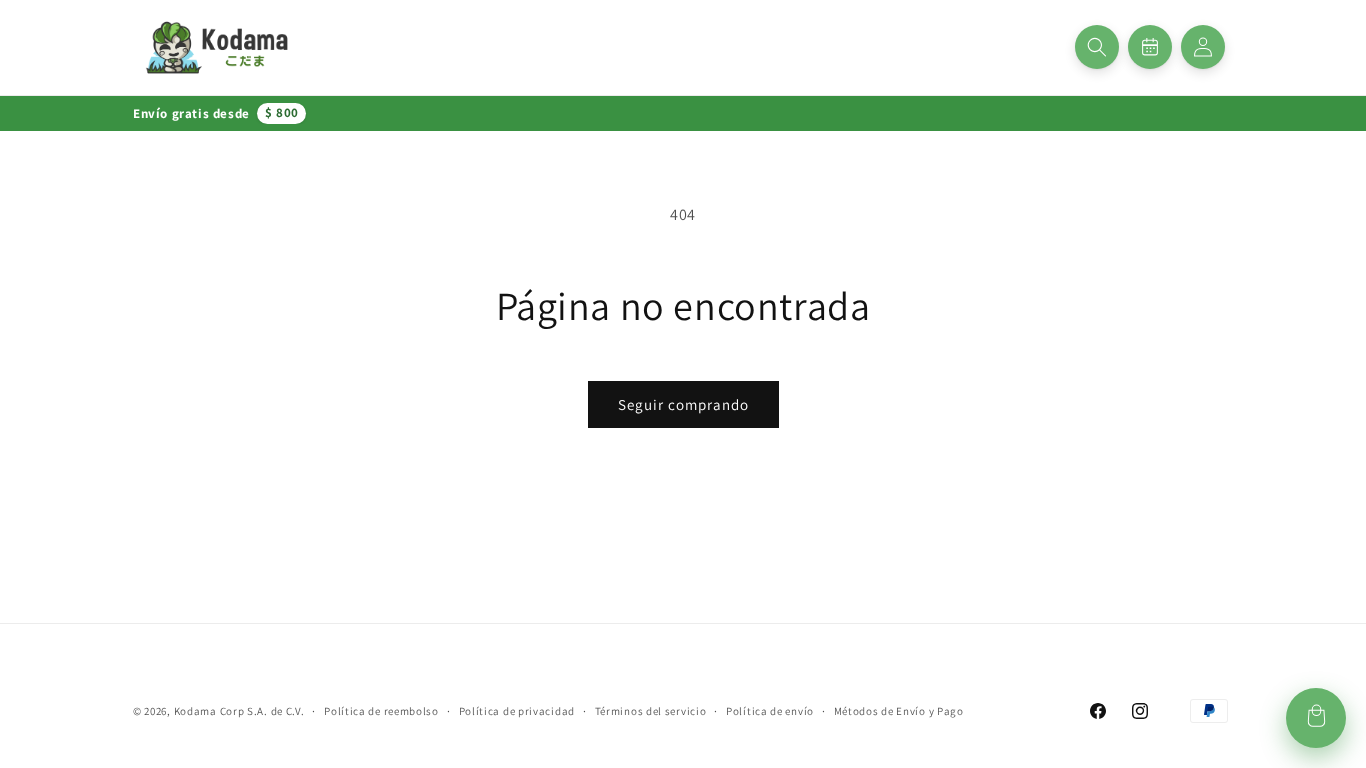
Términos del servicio (651, 711)
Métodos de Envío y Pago (899, 711)
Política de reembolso (381, 711)
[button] (1097, 47)
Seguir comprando (683, 404)
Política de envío (770, 711)
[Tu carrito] (1316, 718)
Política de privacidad (517, 711)
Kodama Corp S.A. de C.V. (239, 711)
